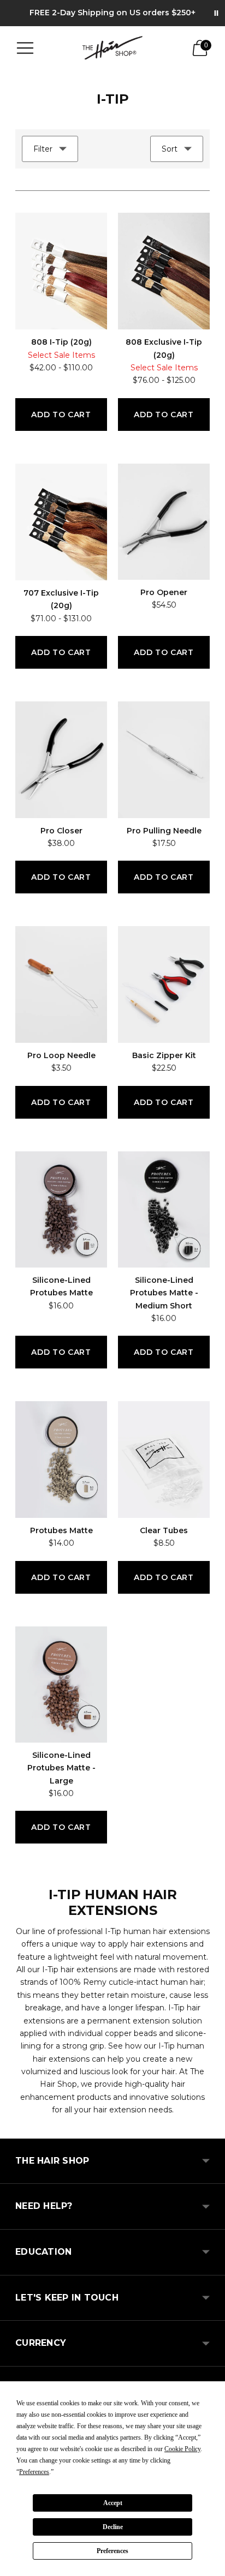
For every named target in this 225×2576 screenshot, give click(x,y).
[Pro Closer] (61, 759)
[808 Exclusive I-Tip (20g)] (164, 271)
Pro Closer (61, 831)
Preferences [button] (34, 2472)
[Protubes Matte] (61, 1459)
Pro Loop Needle (61, 1055)
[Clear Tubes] (164, 1459)
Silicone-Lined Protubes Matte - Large (61, 1768)
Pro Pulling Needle (164, 831)
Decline (113, 2527)
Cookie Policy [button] (182, 2449)
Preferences (112, 2551)
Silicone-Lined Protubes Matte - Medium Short (164, 1293)
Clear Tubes (164, 1530)
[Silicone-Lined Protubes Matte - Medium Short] (164, 1209)
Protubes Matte (61, 1530)
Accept (113, 2503)
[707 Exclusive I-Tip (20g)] (61, 522)
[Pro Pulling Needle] (164, 759)
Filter (43, 149)
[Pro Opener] (164, 522)
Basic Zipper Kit (164, 1055)
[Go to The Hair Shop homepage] (112, 48)
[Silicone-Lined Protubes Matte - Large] (61, 1685)
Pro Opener (164, 592)
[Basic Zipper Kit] (164, 984)
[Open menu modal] (25, 48)
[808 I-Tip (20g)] (61, 271)
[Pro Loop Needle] (61, 984)
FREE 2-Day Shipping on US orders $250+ (112, 13)
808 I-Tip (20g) (61, 342)
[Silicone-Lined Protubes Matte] (61, 1209)
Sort (170, 149)
